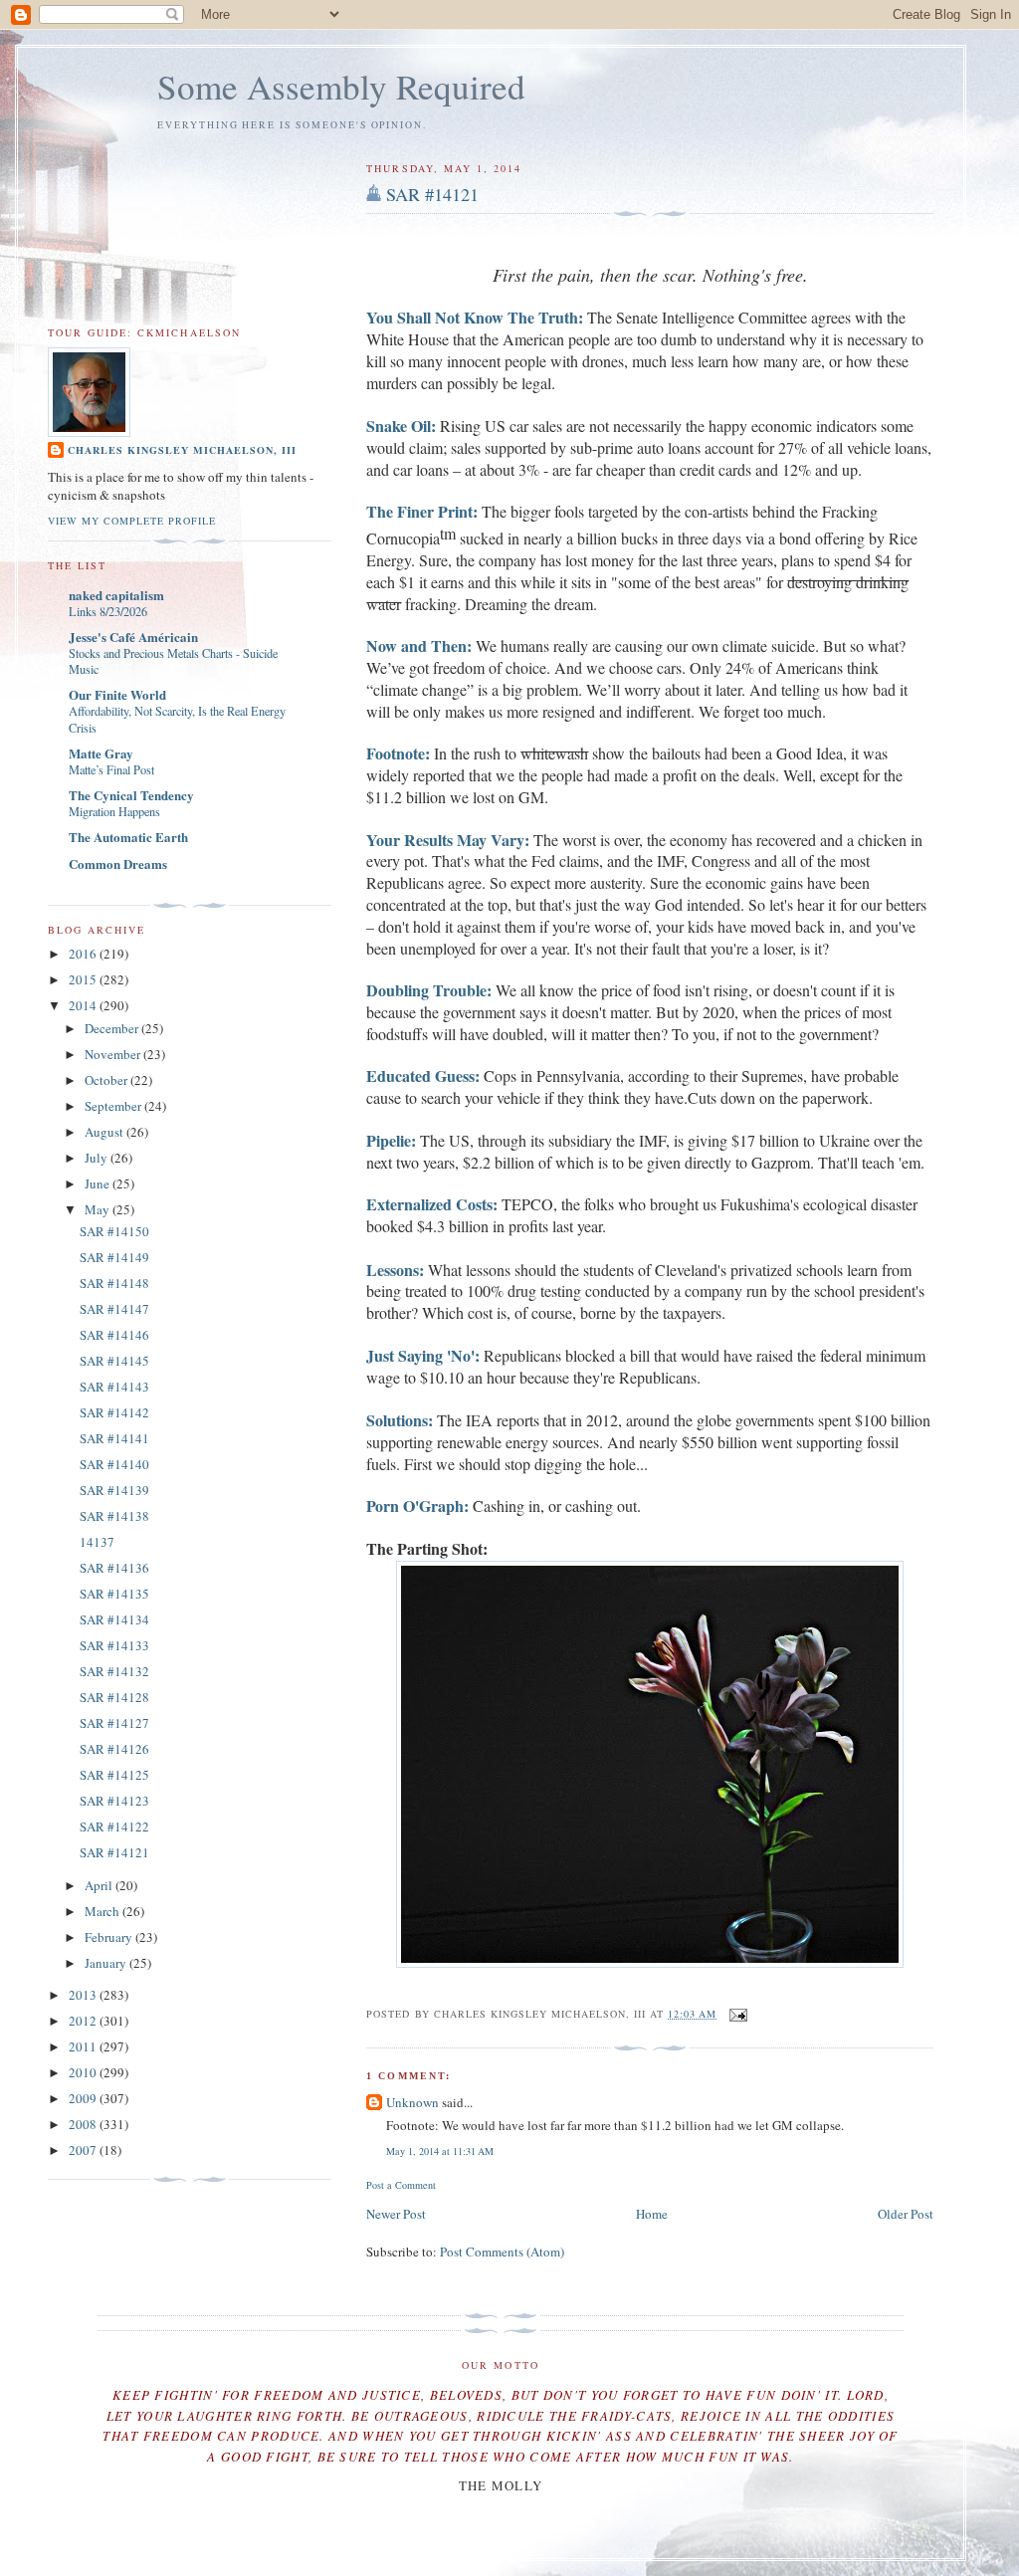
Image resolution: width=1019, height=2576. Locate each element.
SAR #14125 (114, 1775)
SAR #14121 (432, 194)
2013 (84, 1995)
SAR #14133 (114, 1645)
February (110, 1937)
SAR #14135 (114, 1594)
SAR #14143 (114, 1387)
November (114, 1054)
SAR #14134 (114, 1619)
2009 (84, 2098)
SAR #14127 (114, 1723)
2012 (84, 2021)
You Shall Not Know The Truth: (475, 317)
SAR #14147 (114, 1309)
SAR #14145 (114, 1361)
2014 (84, 1005)
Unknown (412, 2102)
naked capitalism (116, 595)
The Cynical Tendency (131, 795)
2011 (84, 2046)
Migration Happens (114, 811)
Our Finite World (117, 694)
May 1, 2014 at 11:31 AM (440, 2151)
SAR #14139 (114, 1490)
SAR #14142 (114, 1412)
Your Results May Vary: (448, 840)
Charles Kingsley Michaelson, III (182, 450)
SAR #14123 (114, 1801)
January (107, 1963)
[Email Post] (736, 2014)
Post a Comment (401, 2185)
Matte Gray (101, 753)
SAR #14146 (114, 1335)
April (100, 1885)
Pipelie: (391, 1140)
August (105, 1132)
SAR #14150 (114, 1231)
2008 (84, 2124)
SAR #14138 (114, 1516)
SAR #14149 (114, 1257)
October (107, 1080)
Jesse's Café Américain (133, 637)
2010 (84, 2072)
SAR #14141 (114, 1438)
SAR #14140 (114, 1464)
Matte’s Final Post (111, 769)
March (103, 1911)
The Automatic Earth (128, 837)
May (99, 1209)
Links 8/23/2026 (108, 611)
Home (652, 2214)
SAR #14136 (114, 1568)
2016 (84, 954)
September (114, 1106)
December (113, 1028)
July (98, 1158)
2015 (84, 979)
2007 (84, 2150)
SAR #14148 (114, 1283)
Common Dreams (118, 863)
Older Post (906, 2214)
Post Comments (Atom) (502, 2252)
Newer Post (396, 2214)
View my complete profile (132, 521)
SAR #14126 (114, 1749)
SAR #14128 (114, 1697)
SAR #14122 (114, 1826)
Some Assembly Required (341, 86)
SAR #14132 (114, 1671)
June (99, 1183)
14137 (97, 1542)
